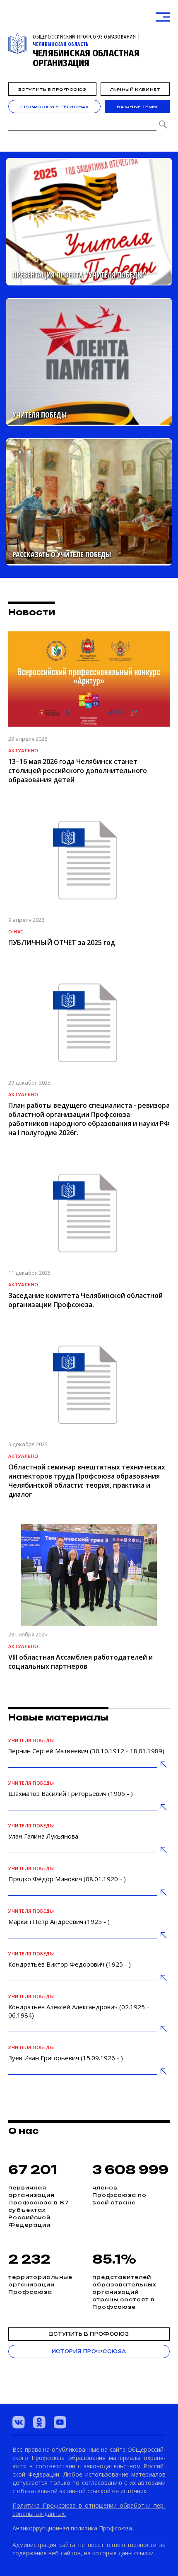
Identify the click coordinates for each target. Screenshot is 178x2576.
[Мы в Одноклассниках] (39, 2422)
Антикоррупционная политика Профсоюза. (73, 2528)
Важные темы (137, 107)
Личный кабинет (135, 89)
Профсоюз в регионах (54, 107)
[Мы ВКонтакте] (19, 2422)
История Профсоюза (89, 2351)
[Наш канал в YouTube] (60, 2422)
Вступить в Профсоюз (52, 89)
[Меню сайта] (163, 17)
